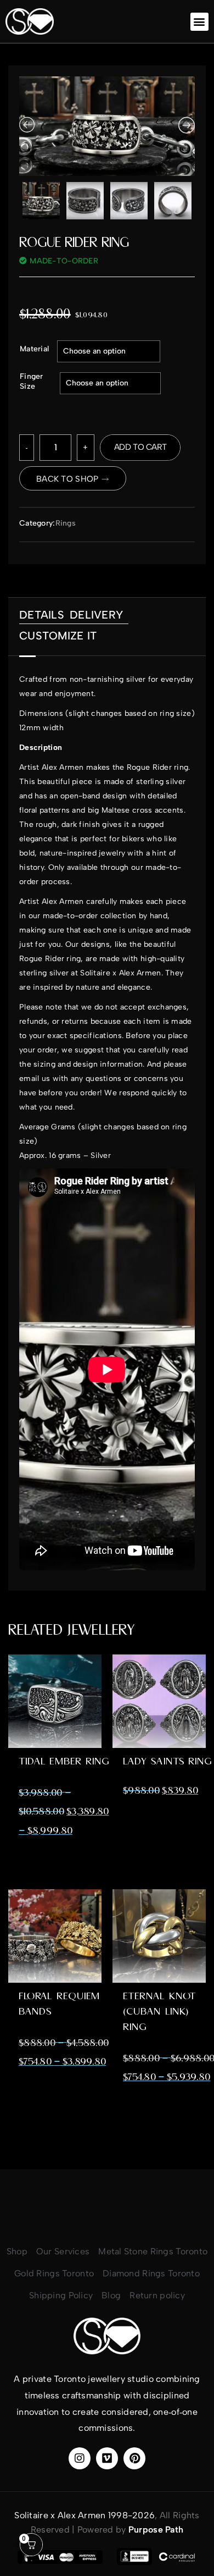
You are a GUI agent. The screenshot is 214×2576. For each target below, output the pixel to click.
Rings (66, 523)
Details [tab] (42, 615)
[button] (199, 22)
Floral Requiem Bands (59, 2004)
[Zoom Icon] (107, 126)
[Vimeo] (107, 2458)
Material (34, 349)
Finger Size (32, 381)
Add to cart (140, 447)
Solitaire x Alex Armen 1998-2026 (85, 2515)
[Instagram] (80, 2458)
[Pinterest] (134, 2458)
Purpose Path (156, 2530)
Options (55, 1727)
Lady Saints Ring (167, 1761)
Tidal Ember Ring (64, 1761)
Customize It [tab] (58, 636)
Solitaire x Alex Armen (120, 973)
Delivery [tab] (96, 615)
